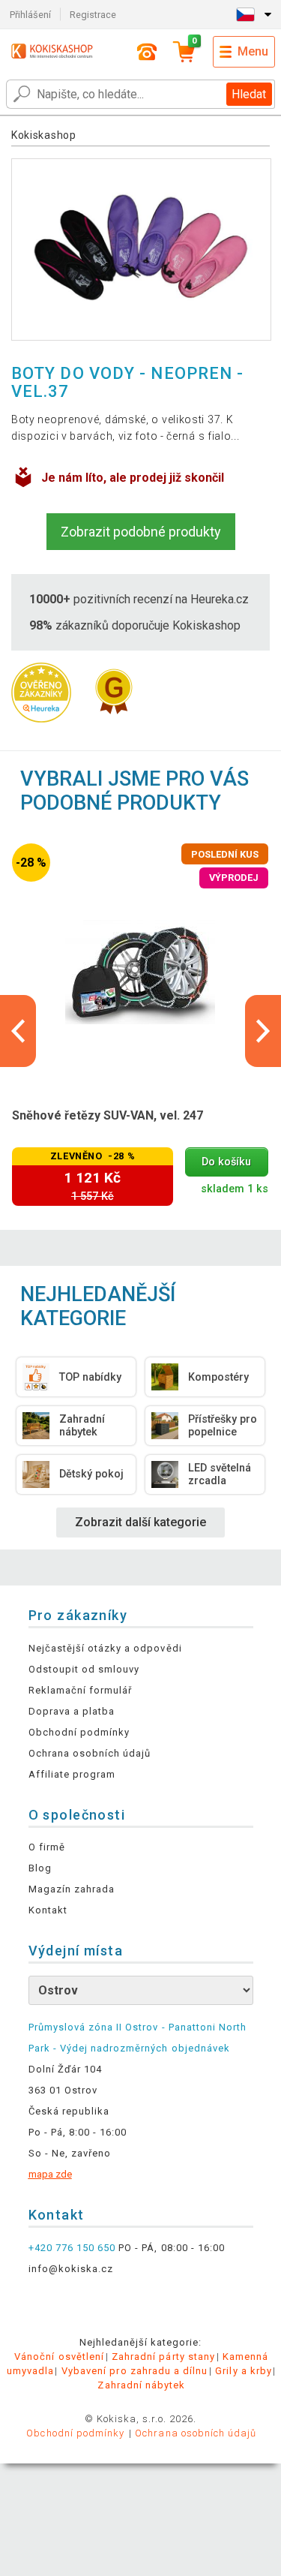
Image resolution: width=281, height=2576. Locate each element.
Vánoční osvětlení (59, 2357)
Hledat (249, 94)
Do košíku (226, 1162)
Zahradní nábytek (141, 2385)
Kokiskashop (44, 135)
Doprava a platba (72, 1711)
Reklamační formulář (81, 1690)
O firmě (47, 1847)
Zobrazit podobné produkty (141, 532)
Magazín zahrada (72, 1889)
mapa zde (50, 2174)
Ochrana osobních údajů (90, 1753)
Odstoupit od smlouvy (84, 1669)
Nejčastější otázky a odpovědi (105, 1648)
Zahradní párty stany (163, 2357)
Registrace (93, 15)
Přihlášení (30, 15)
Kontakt (48, 1910)
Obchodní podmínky (79, 1732)
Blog (40, 1868)
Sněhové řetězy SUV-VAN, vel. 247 (108, 1115)
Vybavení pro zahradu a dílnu (135, 2371)
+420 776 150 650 (72, 2248)
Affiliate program (72, 1774)
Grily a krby (243, 2371)
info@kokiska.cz (71, 2269)
